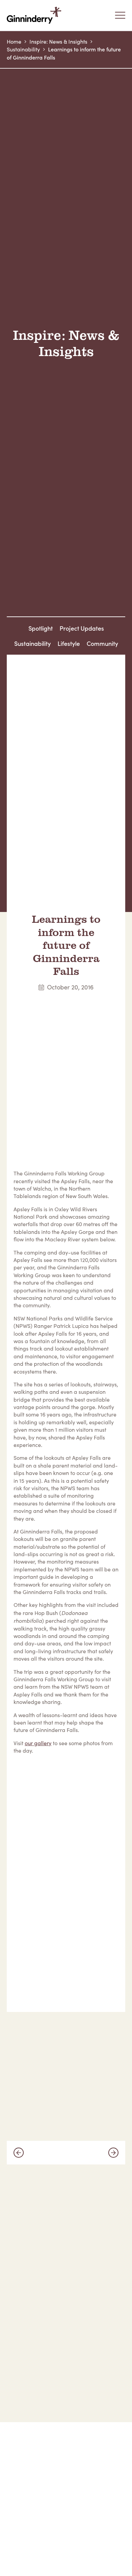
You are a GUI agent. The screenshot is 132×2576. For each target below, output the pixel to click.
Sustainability (23, 49)
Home (14, 41)
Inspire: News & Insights (58, 41)
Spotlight (41, 628)
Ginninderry (36, 15)
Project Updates (82, 628)
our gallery (38, 1743)
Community (102, 643)
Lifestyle (69, 643)
